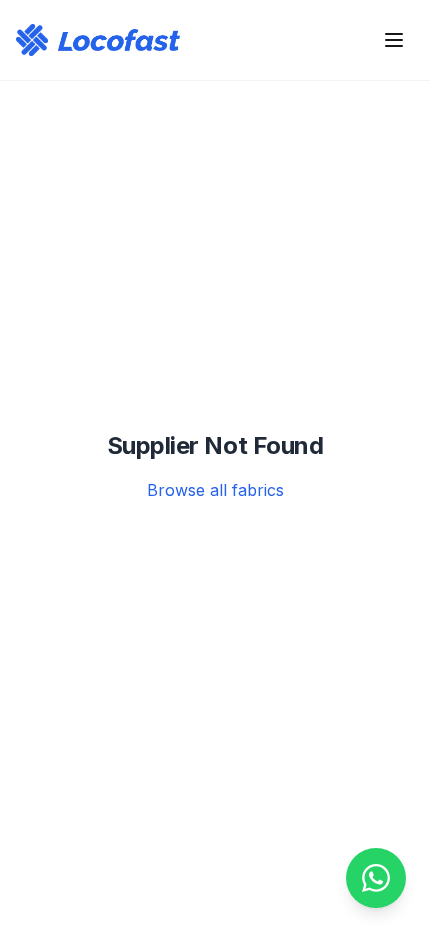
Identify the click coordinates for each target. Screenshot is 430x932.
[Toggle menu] (394, 40)
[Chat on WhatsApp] (376, 878)
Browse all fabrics (215, 490)
